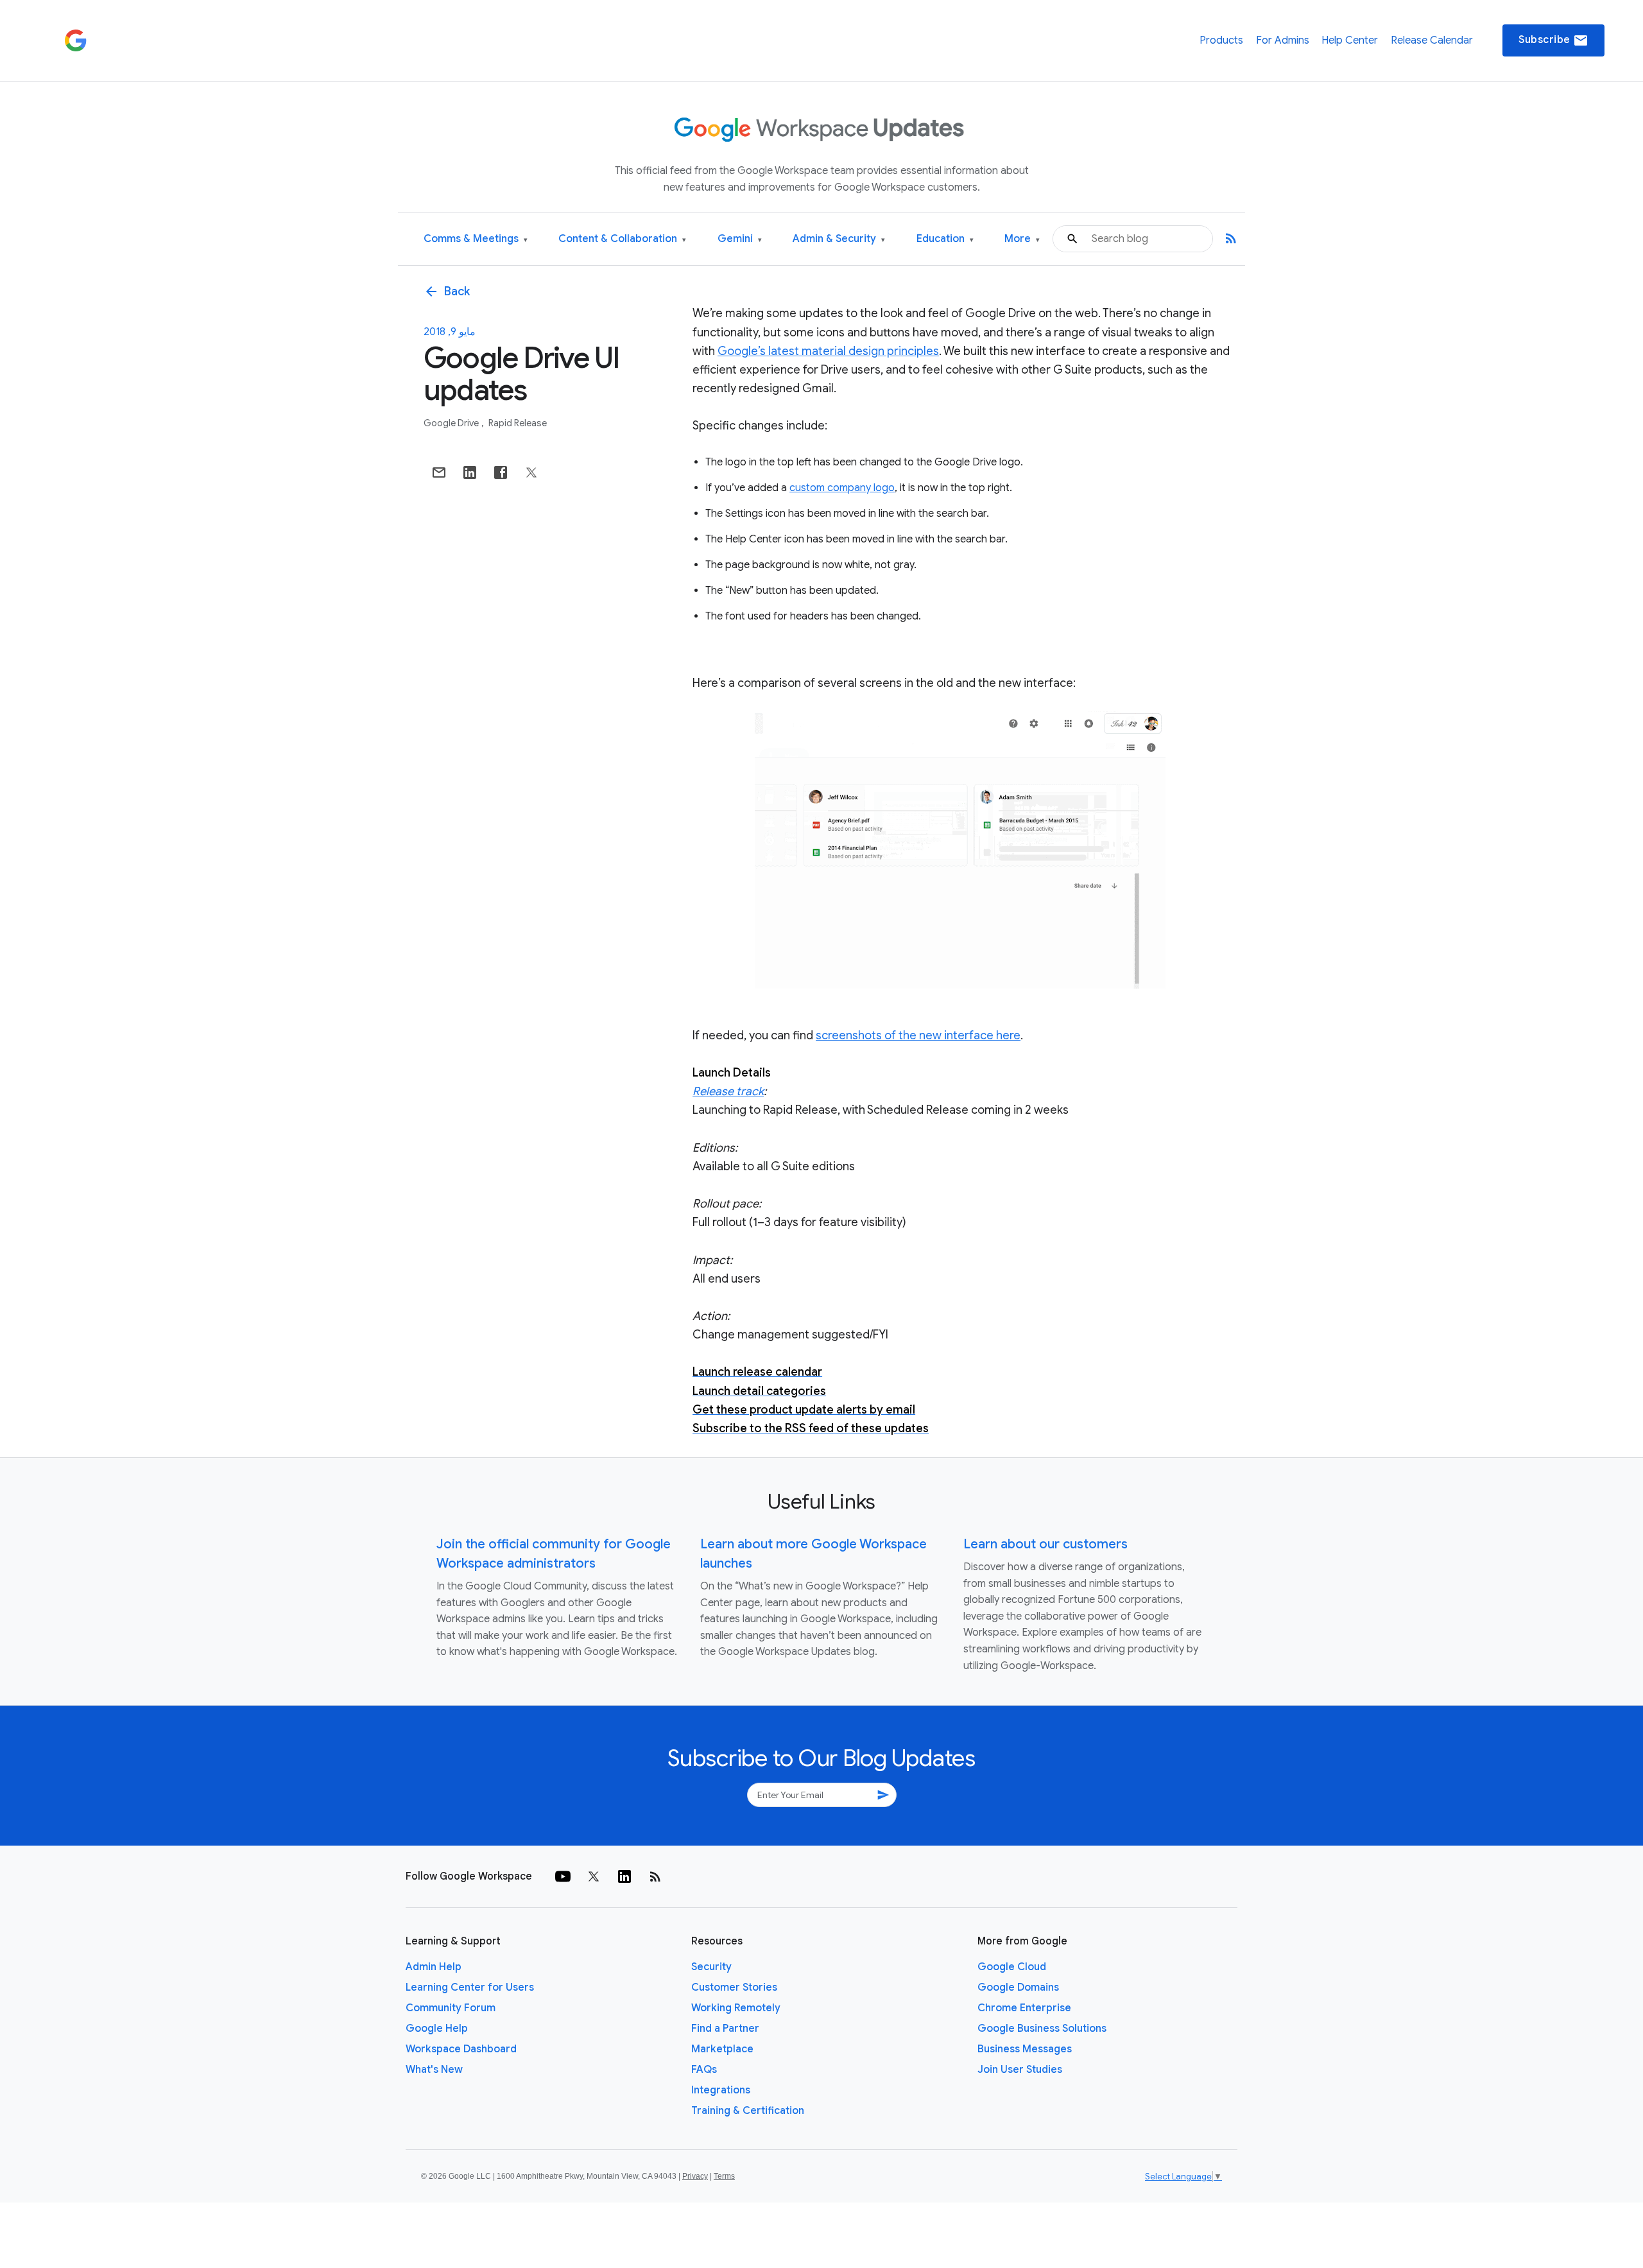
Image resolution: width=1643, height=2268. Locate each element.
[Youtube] (563, 1876)
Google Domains (1018, 1987)
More (1022, 239)
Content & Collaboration (622, 239)
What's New (434, 2070)
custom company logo (842, 488)
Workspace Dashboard (461, 2049)
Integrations (721, 2090)
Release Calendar (1432, 40)
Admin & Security (839, 239)
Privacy (695, 2176)
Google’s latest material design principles (828, 351)
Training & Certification (748, 2111)
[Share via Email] (439, 472)
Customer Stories (734, 1987)
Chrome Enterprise (1024, 2008)
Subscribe (1553, 40)
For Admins (1283, 40)
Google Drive (452, 423)
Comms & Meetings (476, 239)
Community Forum (451, 2008)
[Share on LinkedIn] (470, 472)
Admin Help (434, 1967)
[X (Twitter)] (594, 1876)
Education (945, 239)
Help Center (1350, 40)
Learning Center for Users (470, 1987)
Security (711, 1967)
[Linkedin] (624, 1876)
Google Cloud (1012, 1967)
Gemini (740, 239)
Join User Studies (1020, 2070)
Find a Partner (725, 2029)
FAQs (704, 2070)
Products (1221, 40)
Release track (728, 1091)
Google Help (437, 2029)
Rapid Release (518, 423)
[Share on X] (531, 472)
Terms (724, 2176)
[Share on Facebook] (501, 472)
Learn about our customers (1045, 1544)
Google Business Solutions (1042, 2029)
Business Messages (1025, 2049)
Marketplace (722, 2049)
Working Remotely (736, 2008)
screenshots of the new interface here (918, 1035)
